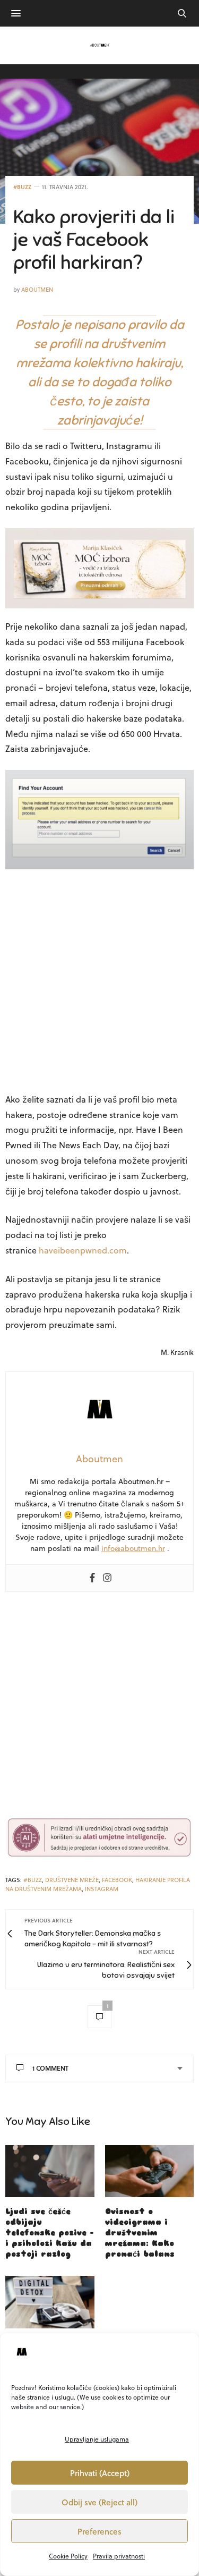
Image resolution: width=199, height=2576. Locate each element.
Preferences (99, 2531)
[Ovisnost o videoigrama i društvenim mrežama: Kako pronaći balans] (150, 2171)
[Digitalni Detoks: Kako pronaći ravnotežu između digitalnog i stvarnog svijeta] (50, 2302)
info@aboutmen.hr (133, 1548)
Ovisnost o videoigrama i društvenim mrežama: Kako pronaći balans (140, 2233)
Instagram (102, 1889)
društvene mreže (72, 1880)
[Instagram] (107, 1578)
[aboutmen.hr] (100, 45)
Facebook (117, 1880)
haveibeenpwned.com (83, 1250)
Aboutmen (37, 289)
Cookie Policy (68, 2556)
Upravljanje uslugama (97, 2439)
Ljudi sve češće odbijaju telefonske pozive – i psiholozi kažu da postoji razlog (50, 2233)
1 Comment (50, 2068)
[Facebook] (92, 1578)
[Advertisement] (99, 977)
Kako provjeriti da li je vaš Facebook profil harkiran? (94, 240)
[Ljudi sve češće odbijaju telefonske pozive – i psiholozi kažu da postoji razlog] (50, 2171)
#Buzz (22, 187)
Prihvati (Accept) (100, 2473)
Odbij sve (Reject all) (99, 2502)
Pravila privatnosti (119, 2556)
